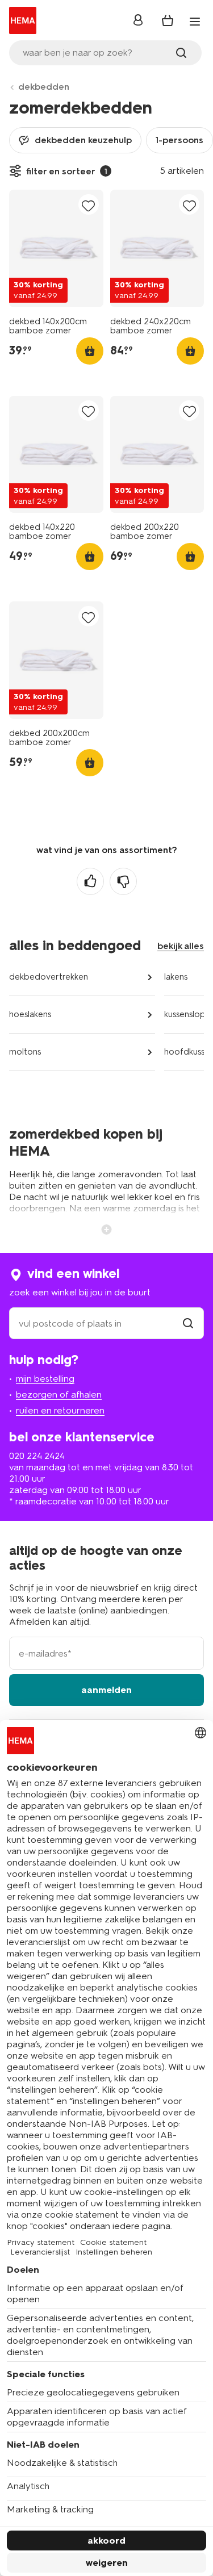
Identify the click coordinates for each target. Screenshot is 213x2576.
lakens (176, 977)
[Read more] (107, 1228)
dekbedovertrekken (49, 977)
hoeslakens (30, 1014)
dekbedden (44, 87)
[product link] (56, 248)
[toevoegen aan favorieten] (89, 205)
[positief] (90, 881)
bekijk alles (181, 946)
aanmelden (106, 1690)
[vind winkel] (188, 1323)
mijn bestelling (45, 1379)
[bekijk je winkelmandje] (168, 20)
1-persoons (179, 140)
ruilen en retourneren (60, 1410)
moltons (25, 1052)
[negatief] (123, 881)
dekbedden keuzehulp (83, 140)
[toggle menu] (195, 22)
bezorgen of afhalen (59, 1394)
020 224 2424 (37, 1456)
